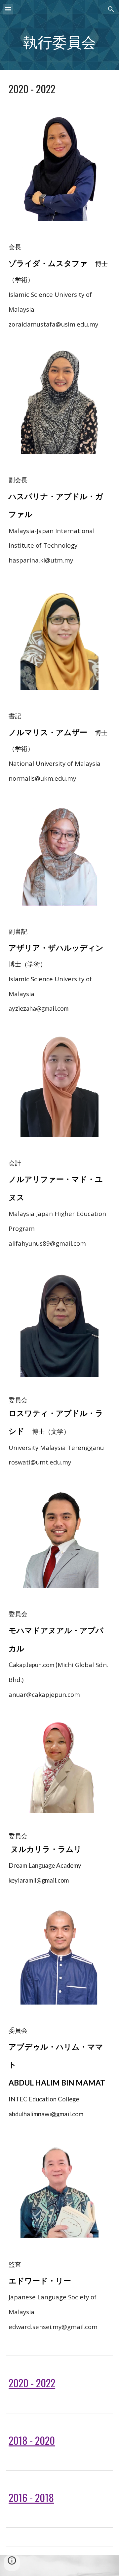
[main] (59, 44)
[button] (8, 9)
